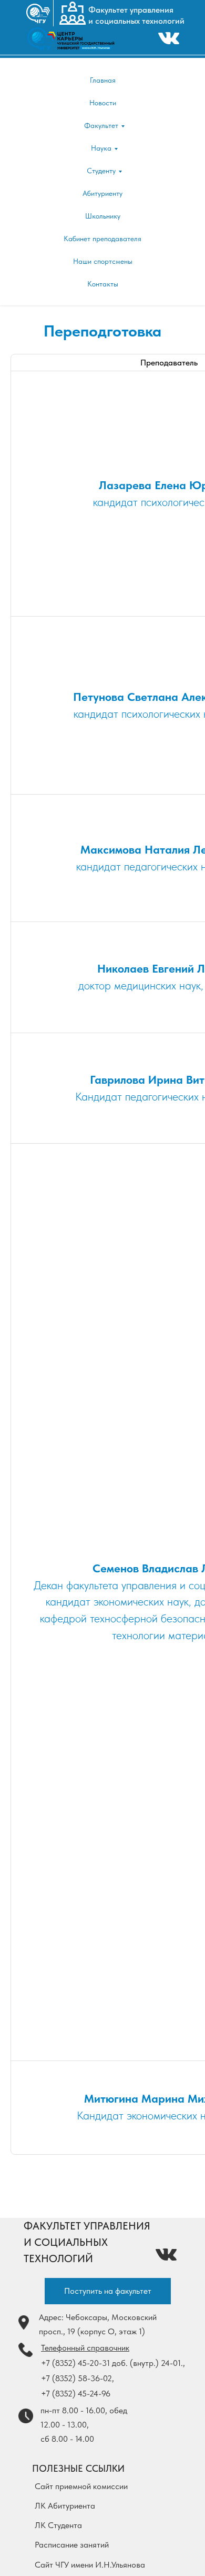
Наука (101, 148)
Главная (103, 80)
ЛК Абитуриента (65, 2506)
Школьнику (103, 216)
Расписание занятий (72, 2545)
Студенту (101, 171)
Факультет (101, 125)
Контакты (103, 284)
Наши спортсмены (103, 261)
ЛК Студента (58, 2525)
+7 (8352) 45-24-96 (76, 2394)
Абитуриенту (102, 193)
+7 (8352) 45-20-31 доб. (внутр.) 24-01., (113, 2363)
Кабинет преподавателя (102, 239)
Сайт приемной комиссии (81, 2486)
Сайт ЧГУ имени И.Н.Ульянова (90, 2565)
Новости (103, 103)
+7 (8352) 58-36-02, (78, 2378)
